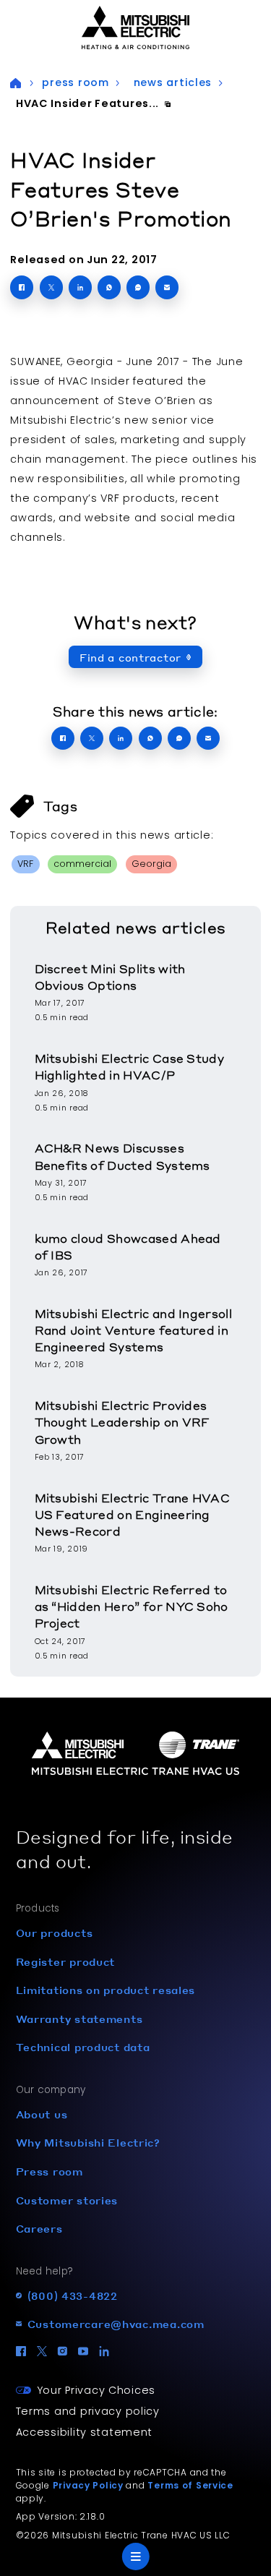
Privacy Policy (88, 2485)
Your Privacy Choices (96, 2390)
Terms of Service (190, 2485)
